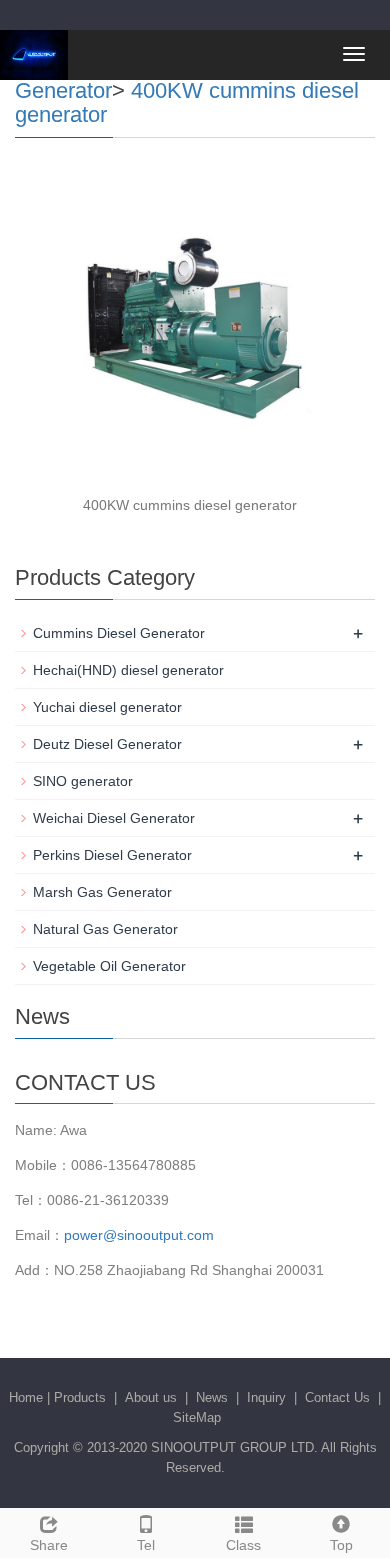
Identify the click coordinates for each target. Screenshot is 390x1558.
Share (49, 1545)
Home (26, 1397)
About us (151, 1397)
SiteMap (197, 1417)
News (212, 1397)
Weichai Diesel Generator (114, 818)
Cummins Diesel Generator (119, 633)
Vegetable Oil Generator (109, 966)
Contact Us (337, 1397)
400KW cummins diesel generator (187, 102)
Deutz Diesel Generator (107, 744)
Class (243, 1545)
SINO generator (83, 781)
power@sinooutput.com (139, 1235)
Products (80, 1397)
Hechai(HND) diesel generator (128, 670)
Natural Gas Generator (105, 929)
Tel (146, 1545)
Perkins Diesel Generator (112, 855)
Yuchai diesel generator (107, 707)
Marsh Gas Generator (102, 892)
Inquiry (266, 1397)
